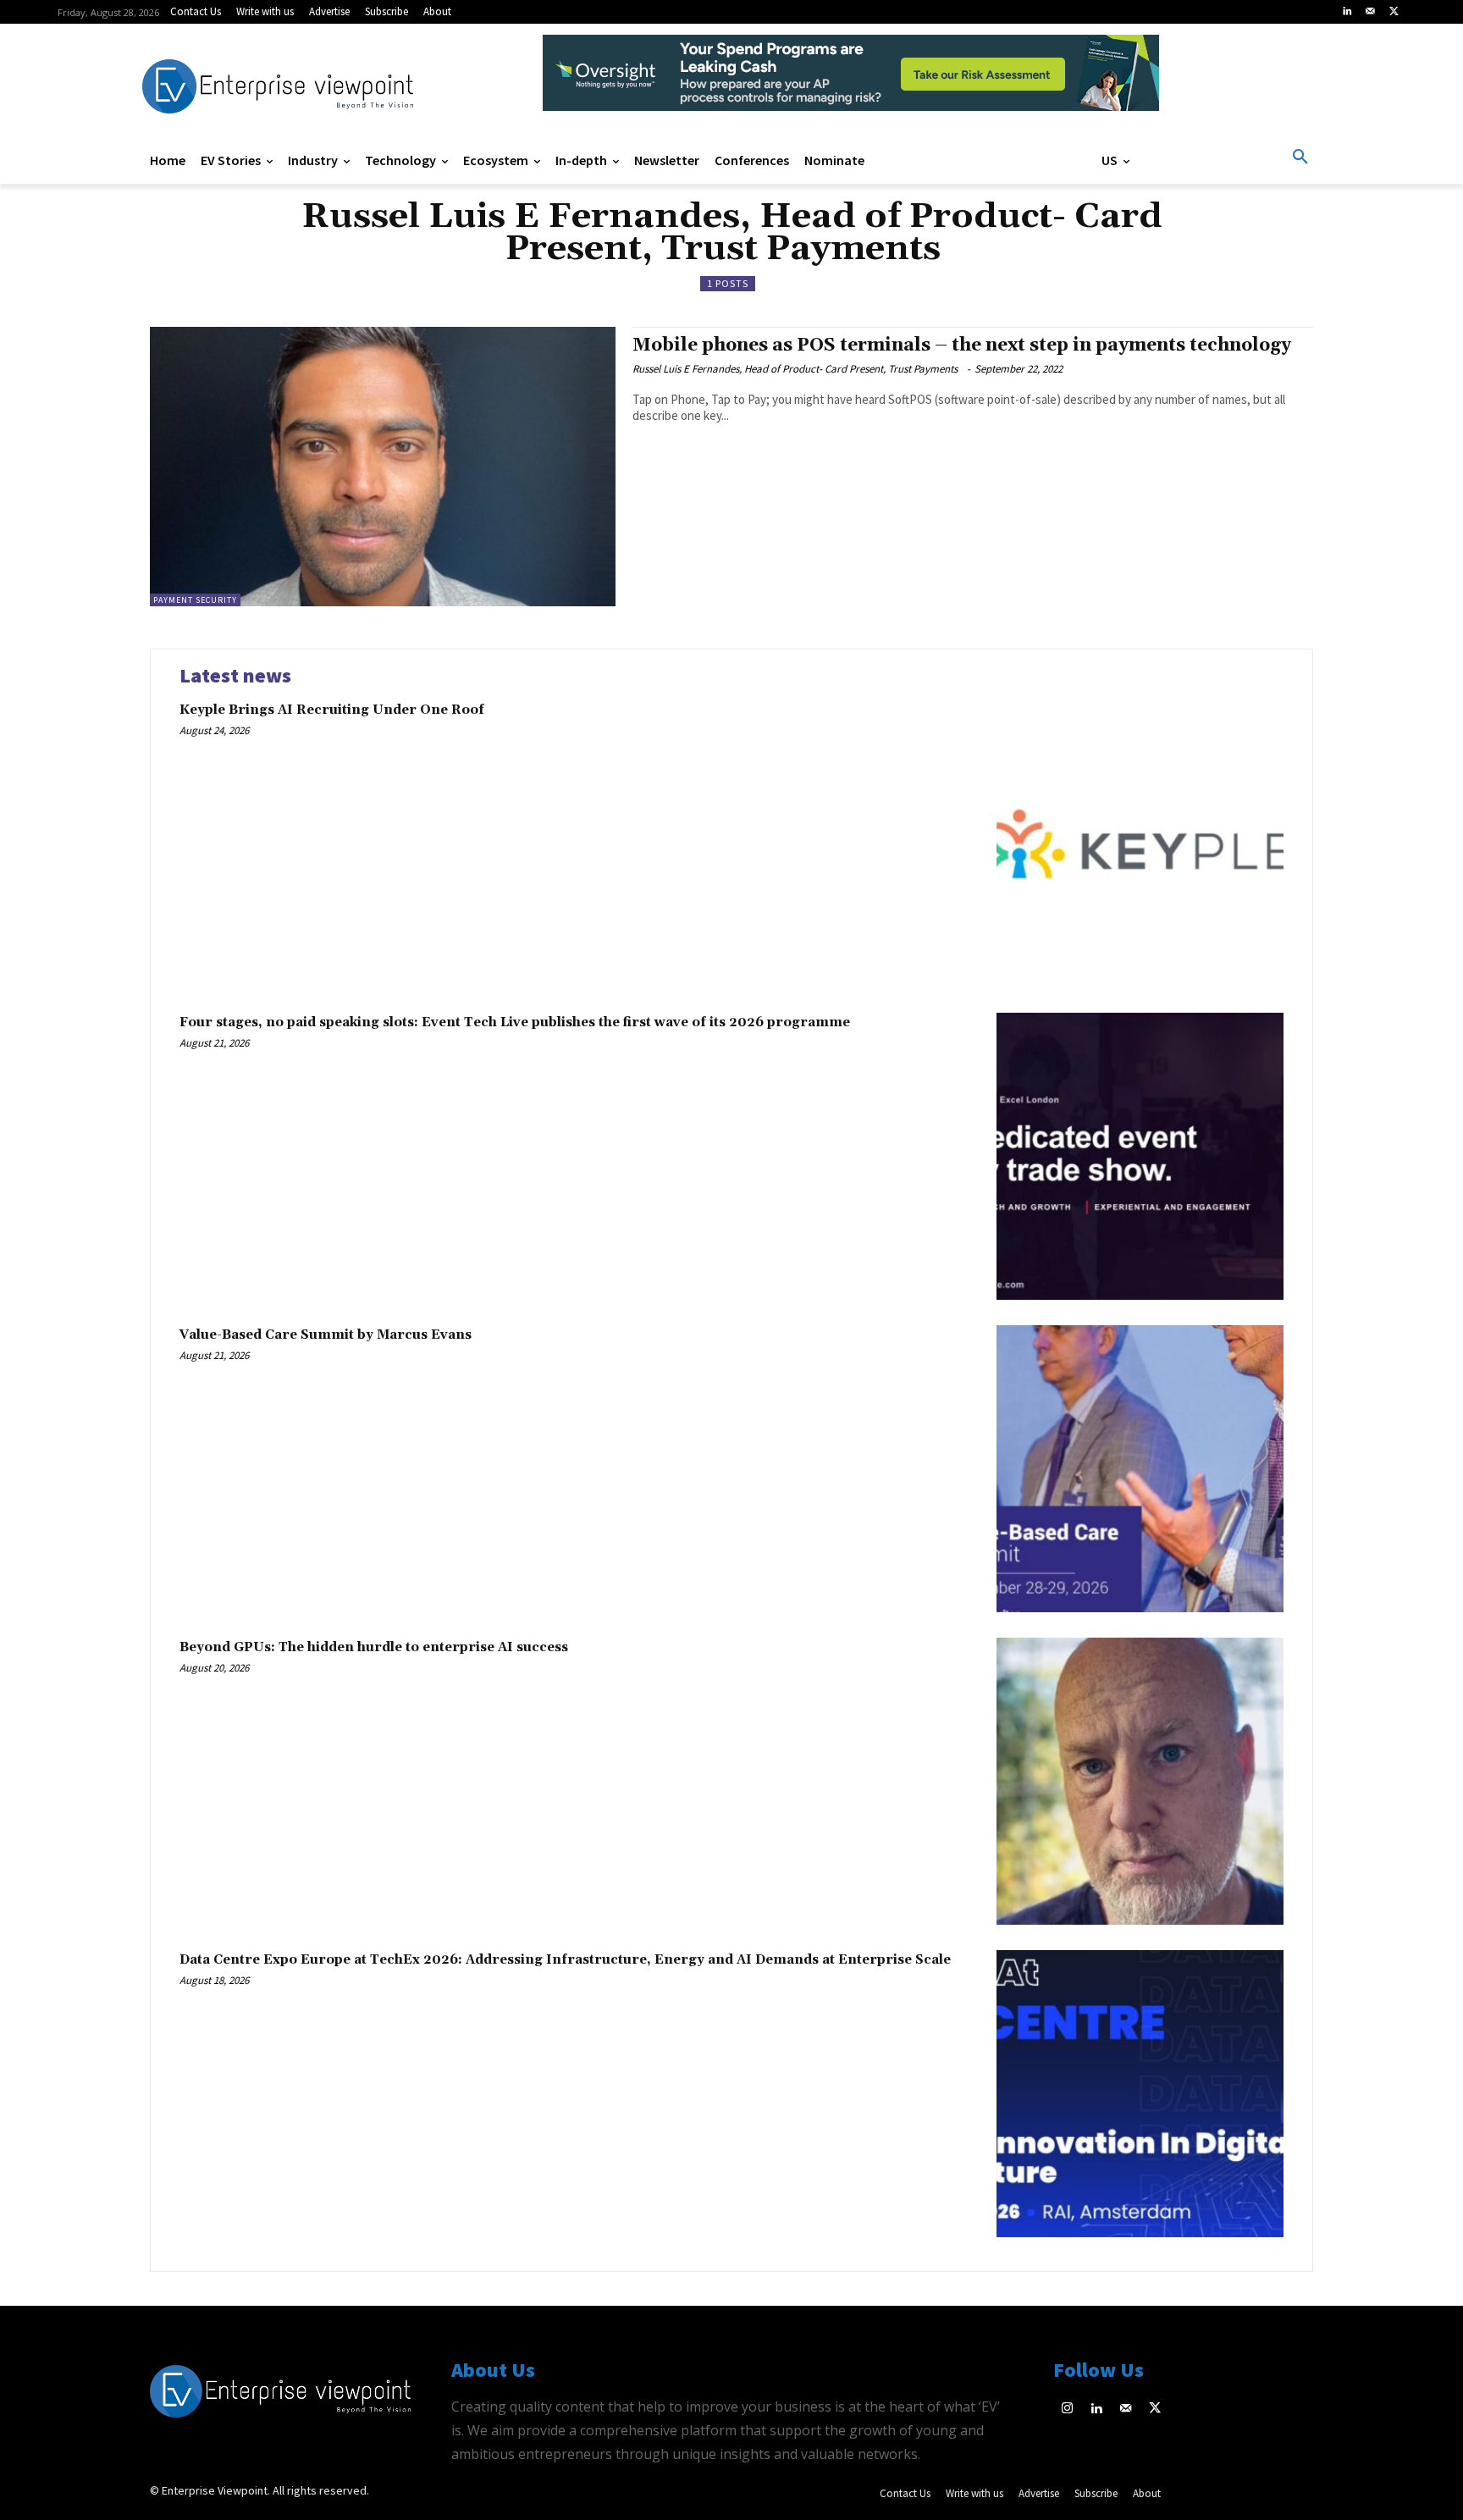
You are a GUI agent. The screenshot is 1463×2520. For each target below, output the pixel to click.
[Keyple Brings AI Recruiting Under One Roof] (1140, 844)
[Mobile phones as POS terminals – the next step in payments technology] (383, 467)
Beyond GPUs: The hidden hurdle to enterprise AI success (374, 1647)
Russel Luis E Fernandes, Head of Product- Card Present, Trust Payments (798, 369)
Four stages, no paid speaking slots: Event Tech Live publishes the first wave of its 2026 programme (515, 1022)
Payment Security (195, 600)
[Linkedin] (1347, 12)
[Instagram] (1068, 2409)
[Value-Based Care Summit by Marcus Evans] (1140, 1469)
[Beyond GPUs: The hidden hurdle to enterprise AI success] (1140, 1781)
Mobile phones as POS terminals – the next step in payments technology (962, 345)
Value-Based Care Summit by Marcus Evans (326, 1335)
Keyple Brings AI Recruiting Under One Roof (332, 710)
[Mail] (1371, 12)
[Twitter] (1394, 12)
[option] (851, 82)
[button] (1300, 157)
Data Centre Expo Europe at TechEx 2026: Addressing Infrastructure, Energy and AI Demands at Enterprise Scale (565, 1960)
